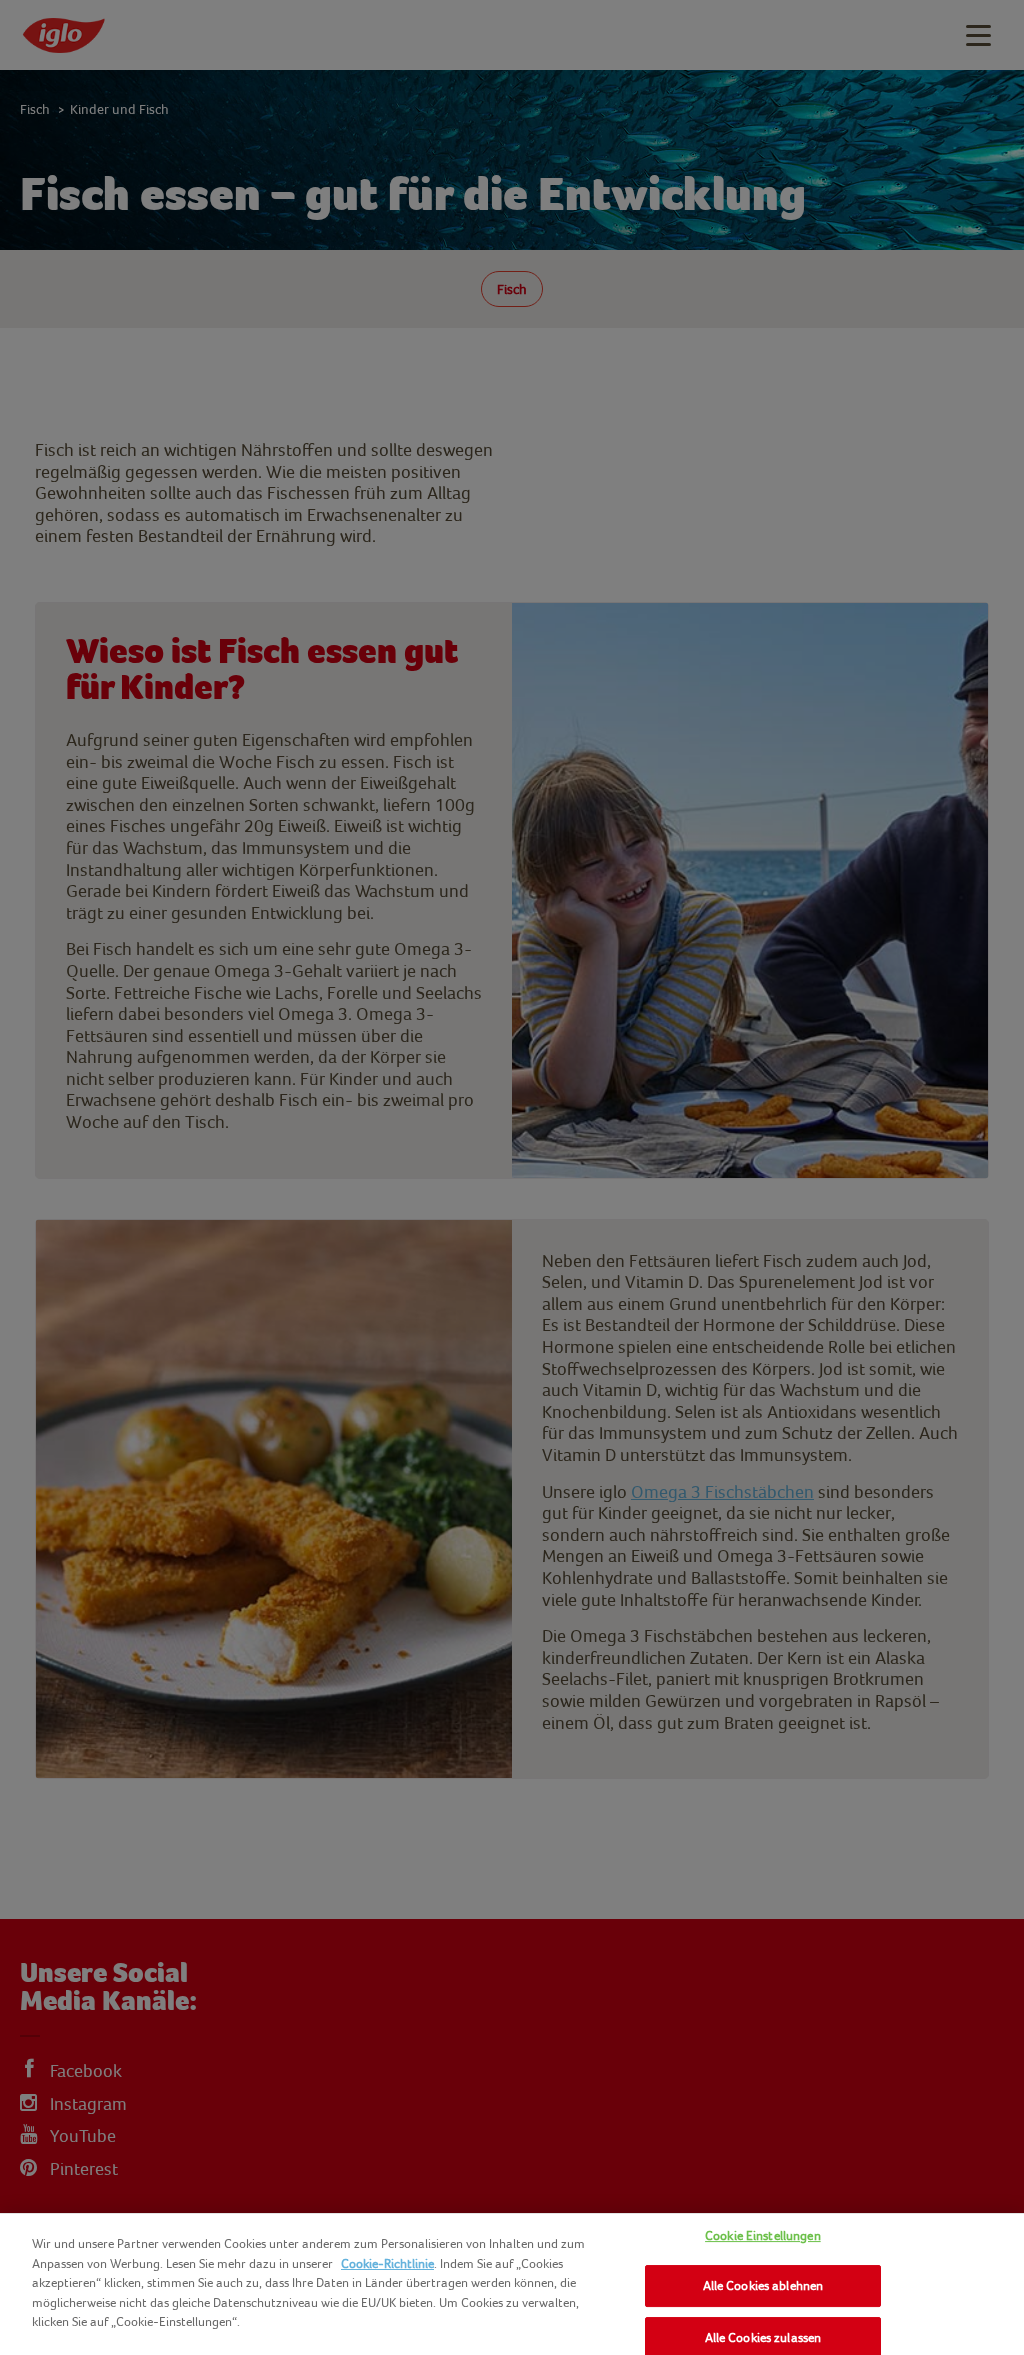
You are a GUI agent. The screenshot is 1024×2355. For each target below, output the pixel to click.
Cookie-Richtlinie (387, 2263)
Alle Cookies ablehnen (763, 2285)
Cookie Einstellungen (763, 2235)
